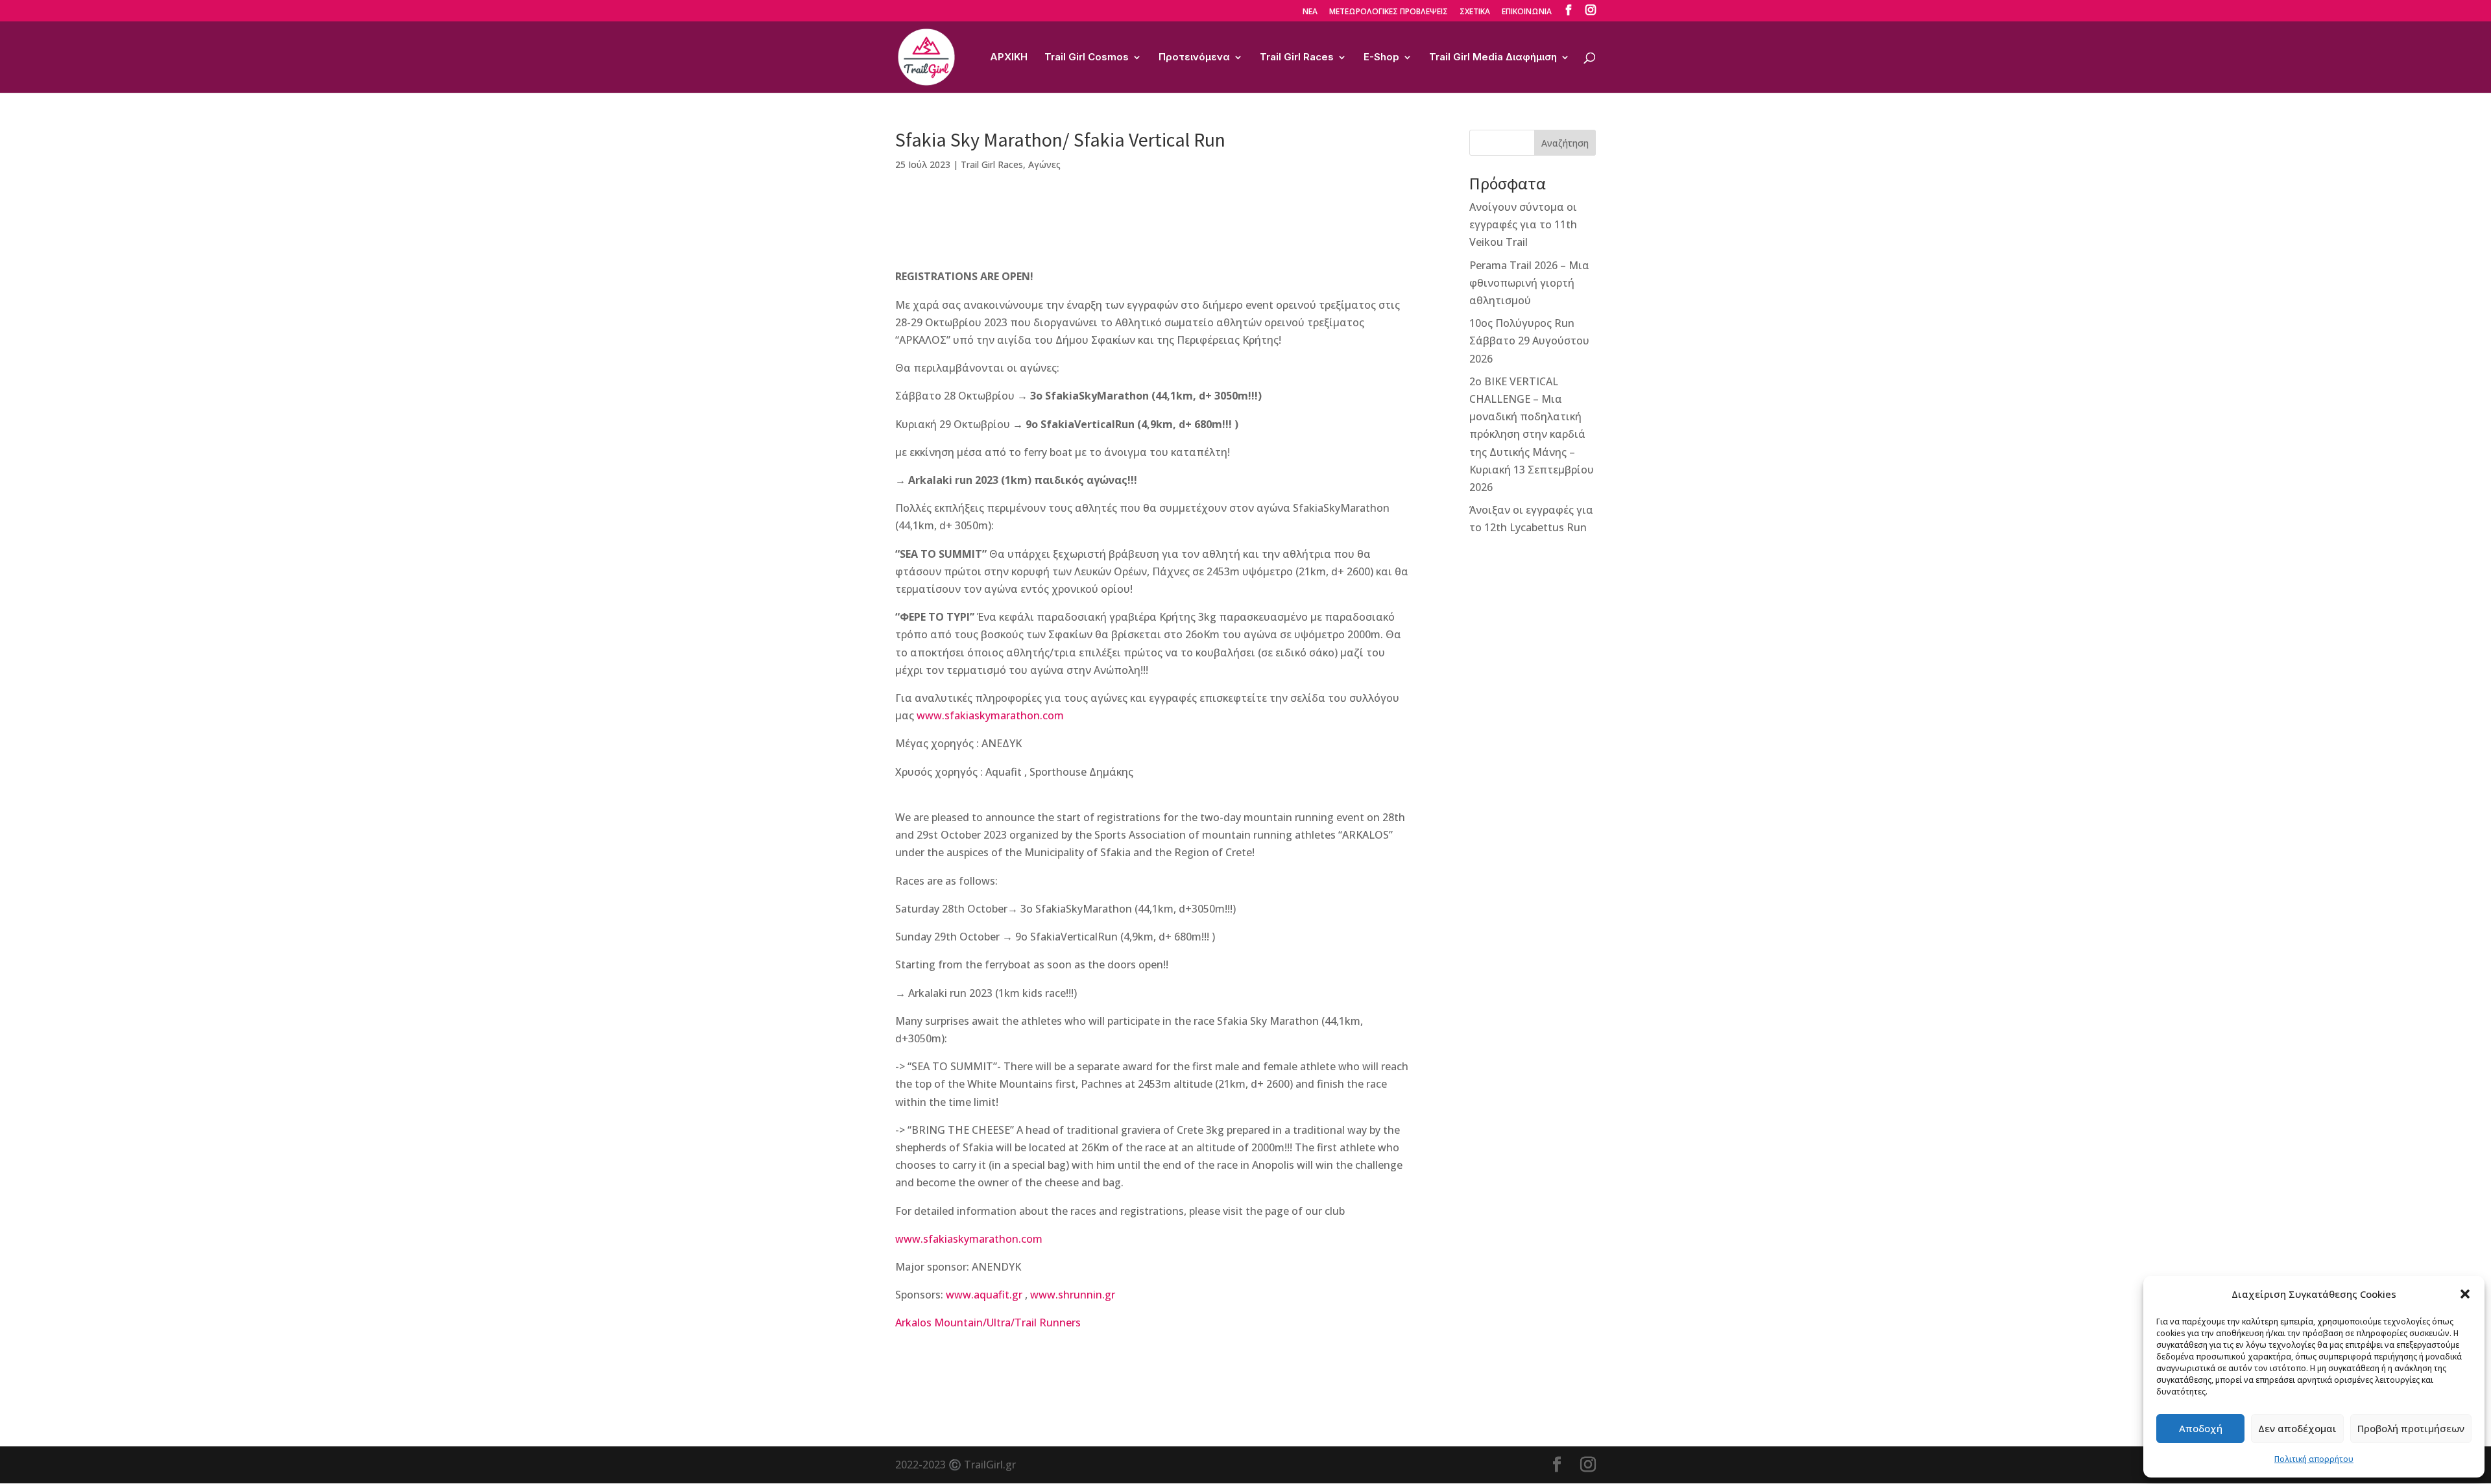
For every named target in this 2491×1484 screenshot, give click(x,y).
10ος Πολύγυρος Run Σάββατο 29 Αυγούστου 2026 (1529, 341)
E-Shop (1381, 58)
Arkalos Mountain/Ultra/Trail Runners (988, 1322)
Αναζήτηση (1565, 143)
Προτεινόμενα (1194, 58)
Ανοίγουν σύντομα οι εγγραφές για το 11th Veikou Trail (1523, 224)
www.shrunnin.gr (1073, 1295)
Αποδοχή (2201, 1428)
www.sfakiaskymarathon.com (990, 715)
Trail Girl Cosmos (1087, 58)
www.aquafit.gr (984, 1295)
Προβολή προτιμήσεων (2411, 1428)
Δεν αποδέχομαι (2297, 1428)
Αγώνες (1044, 164)
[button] (2465, 1294)
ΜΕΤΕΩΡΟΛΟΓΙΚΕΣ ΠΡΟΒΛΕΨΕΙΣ (1389, 12)
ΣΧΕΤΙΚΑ (1475, 12)
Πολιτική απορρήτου (2314, 1459)
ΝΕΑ (1310, 12)
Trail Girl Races (1297, 58)
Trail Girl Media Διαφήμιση (1493, 58)
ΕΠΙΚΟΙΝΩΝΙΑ (1527, 12)
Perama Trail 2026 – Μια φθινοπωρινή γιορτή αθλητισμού (1529, 283)
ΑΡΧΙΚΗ (1009, 58)
